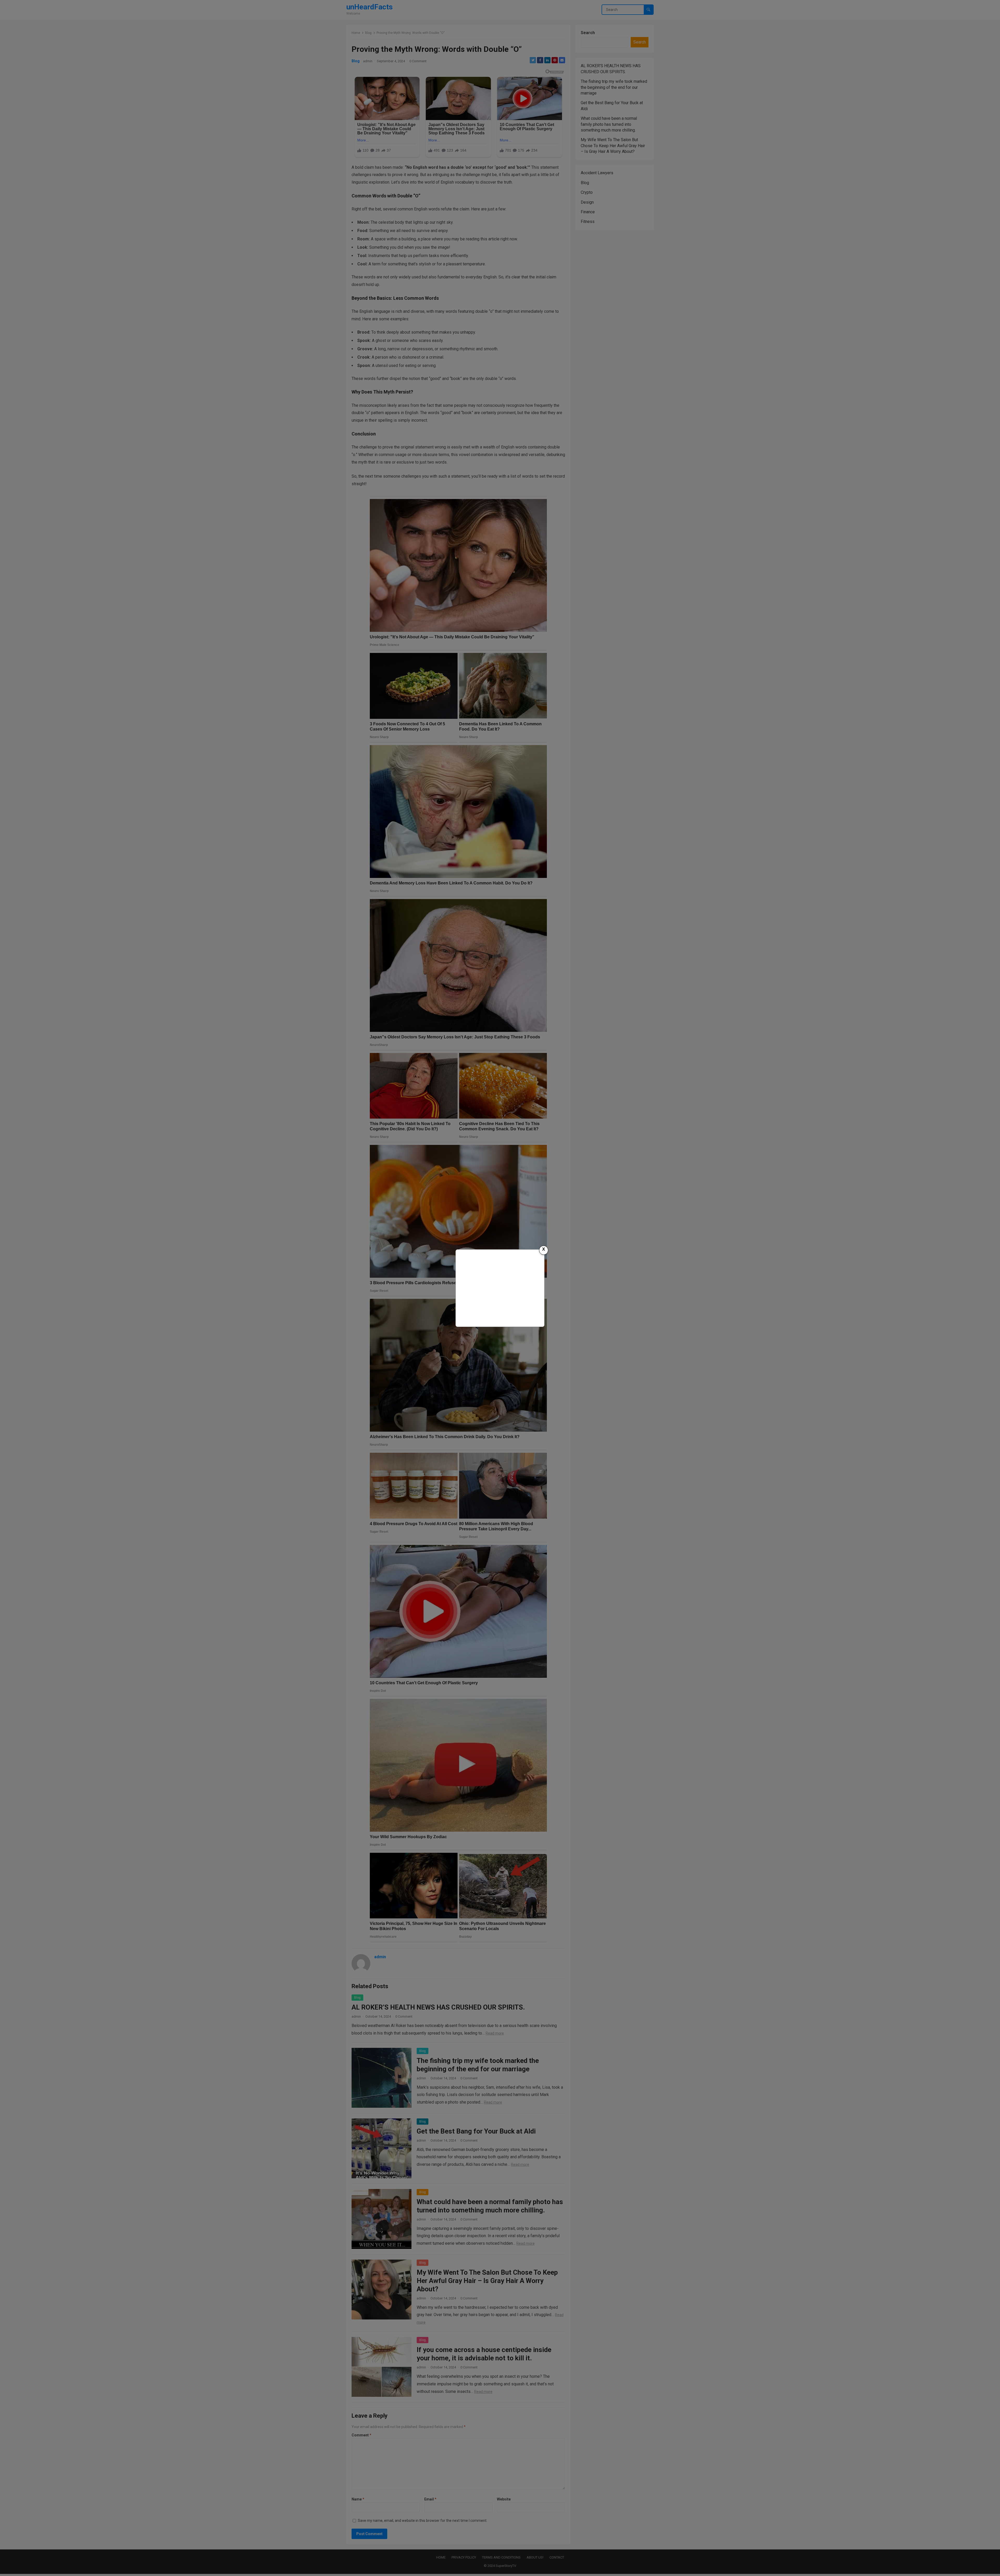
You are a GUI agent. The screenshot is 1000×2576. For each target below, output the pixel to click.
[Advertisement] (500, 1287)
